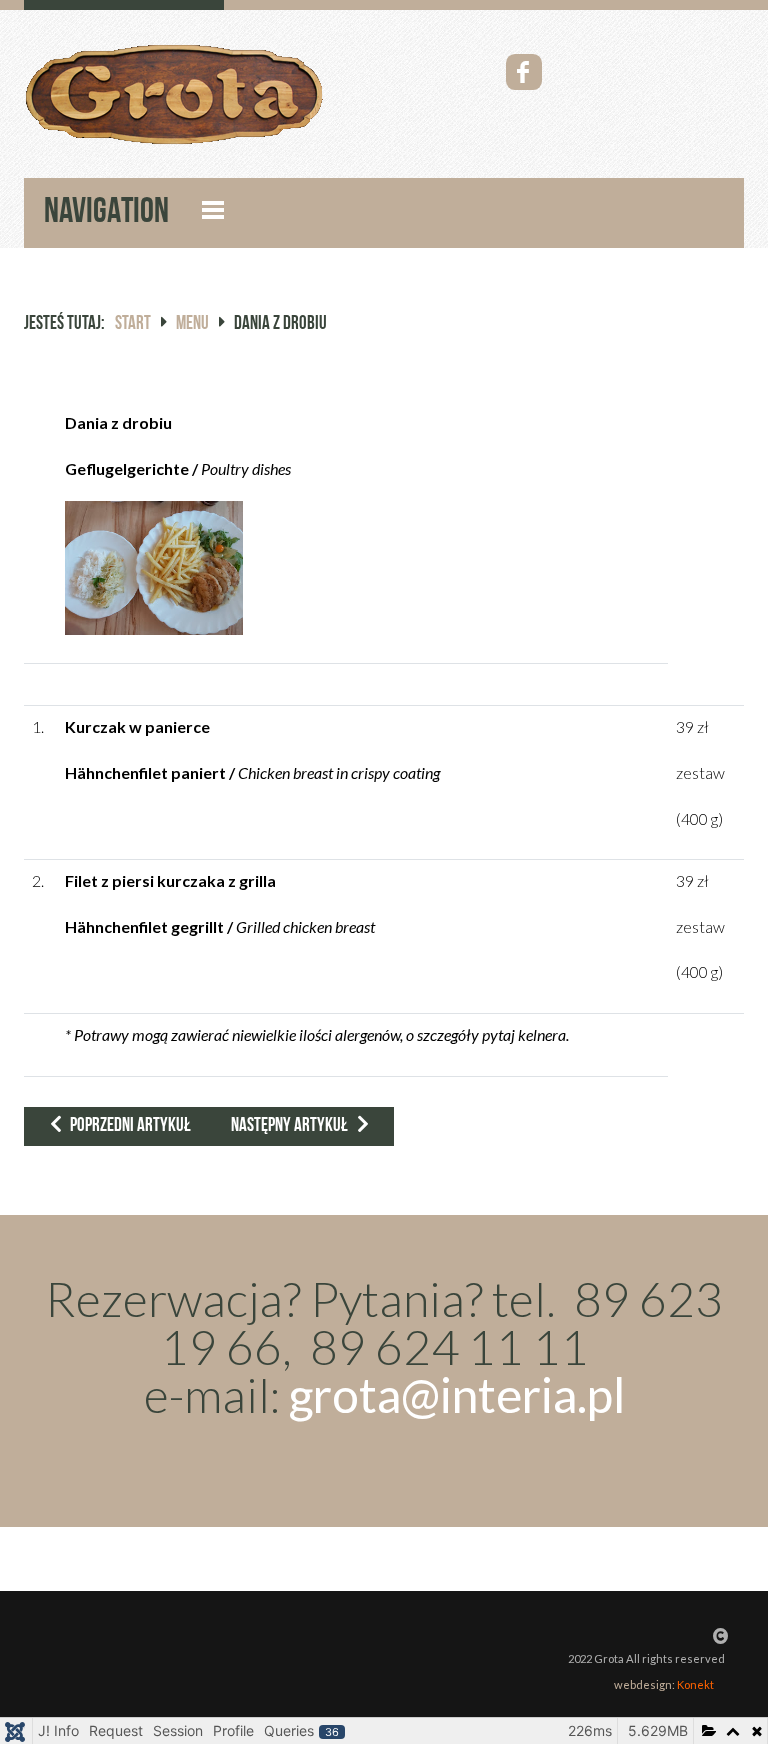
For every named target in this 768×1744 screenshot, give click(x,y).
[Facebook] (524, 72)
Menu (192, 324)
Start (133, 324)
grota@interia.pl (457, 1394)
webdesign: (664, 1684)
